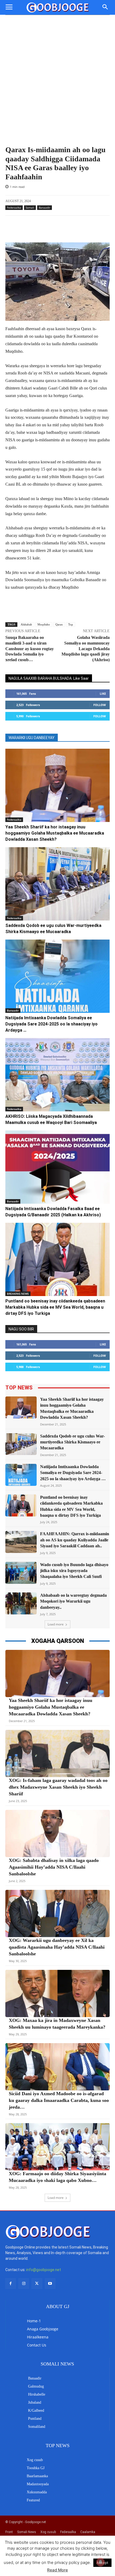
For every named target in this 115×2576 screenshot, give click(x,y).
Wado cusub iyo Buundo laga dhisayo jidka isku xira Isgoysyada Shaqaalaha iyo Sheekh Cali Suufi (74, 1571)
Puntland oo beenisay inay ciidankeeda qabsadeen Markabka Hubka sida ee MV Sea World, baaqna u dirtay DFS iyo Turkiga (55, 1307)
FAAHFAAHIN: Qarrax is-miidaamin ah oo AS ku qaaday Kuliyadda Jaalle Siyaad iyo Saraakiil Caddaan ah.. (75, 1540)
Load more (56, 1624)
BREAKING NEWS (18, 1294)
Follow (100, 705)
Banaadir (45, 208)
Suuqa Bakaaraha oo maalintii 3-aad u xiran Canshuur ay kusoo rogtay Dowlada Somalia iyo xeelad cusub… (30, 649)
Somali (30, 208)
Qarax (59, 624)
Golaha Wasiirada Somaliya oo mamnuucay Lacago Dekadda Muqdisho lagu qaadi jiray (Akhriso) (86, 649)
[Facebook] (11, 2284)
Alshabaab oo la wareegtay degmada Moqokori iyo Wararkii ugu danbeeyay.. (73, 1601)
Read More (57, 2570)
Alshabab (26, 624)
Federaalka (14, 208)
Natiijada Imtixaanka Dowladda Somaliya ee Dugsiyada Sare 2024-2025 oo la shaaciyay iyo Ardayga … (51, 1024)
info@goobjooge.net (44, 2270)
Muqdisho (44, 624)
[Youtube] (50, 2284)
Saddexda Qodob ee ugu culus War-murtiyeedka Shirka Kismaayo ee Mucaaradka (72, 1442)
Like (103, 694)
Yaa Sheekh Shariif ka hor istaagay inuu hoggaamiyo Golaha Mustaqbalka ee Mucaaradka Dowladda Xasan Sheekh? (55, 833)
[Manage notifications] (101, 2562)
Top (71, 624)
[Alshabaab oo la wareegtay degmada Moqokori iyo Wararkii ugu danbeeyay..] (21, 1603)
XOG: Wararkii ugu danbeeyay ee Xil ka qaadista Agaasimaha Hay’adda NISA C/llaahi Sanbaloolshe (57, 1947)
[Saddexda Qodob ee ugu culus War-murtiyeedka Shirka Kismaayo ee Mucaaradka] (57, 884)
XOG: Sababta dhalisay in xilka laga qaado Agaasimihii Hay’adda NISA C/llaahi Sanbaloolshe (54, 1867)
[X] (37, 2284)
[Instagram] (24, 2284)
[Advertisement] (57, 85)
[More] (98, 229)
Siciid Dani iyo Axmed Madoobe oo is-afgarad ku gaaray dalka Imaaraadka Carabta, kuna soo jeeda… (59, 2100)
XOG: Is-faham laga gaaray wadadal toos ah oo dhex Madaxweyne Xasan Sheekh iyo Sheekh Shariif (58, 1787)
